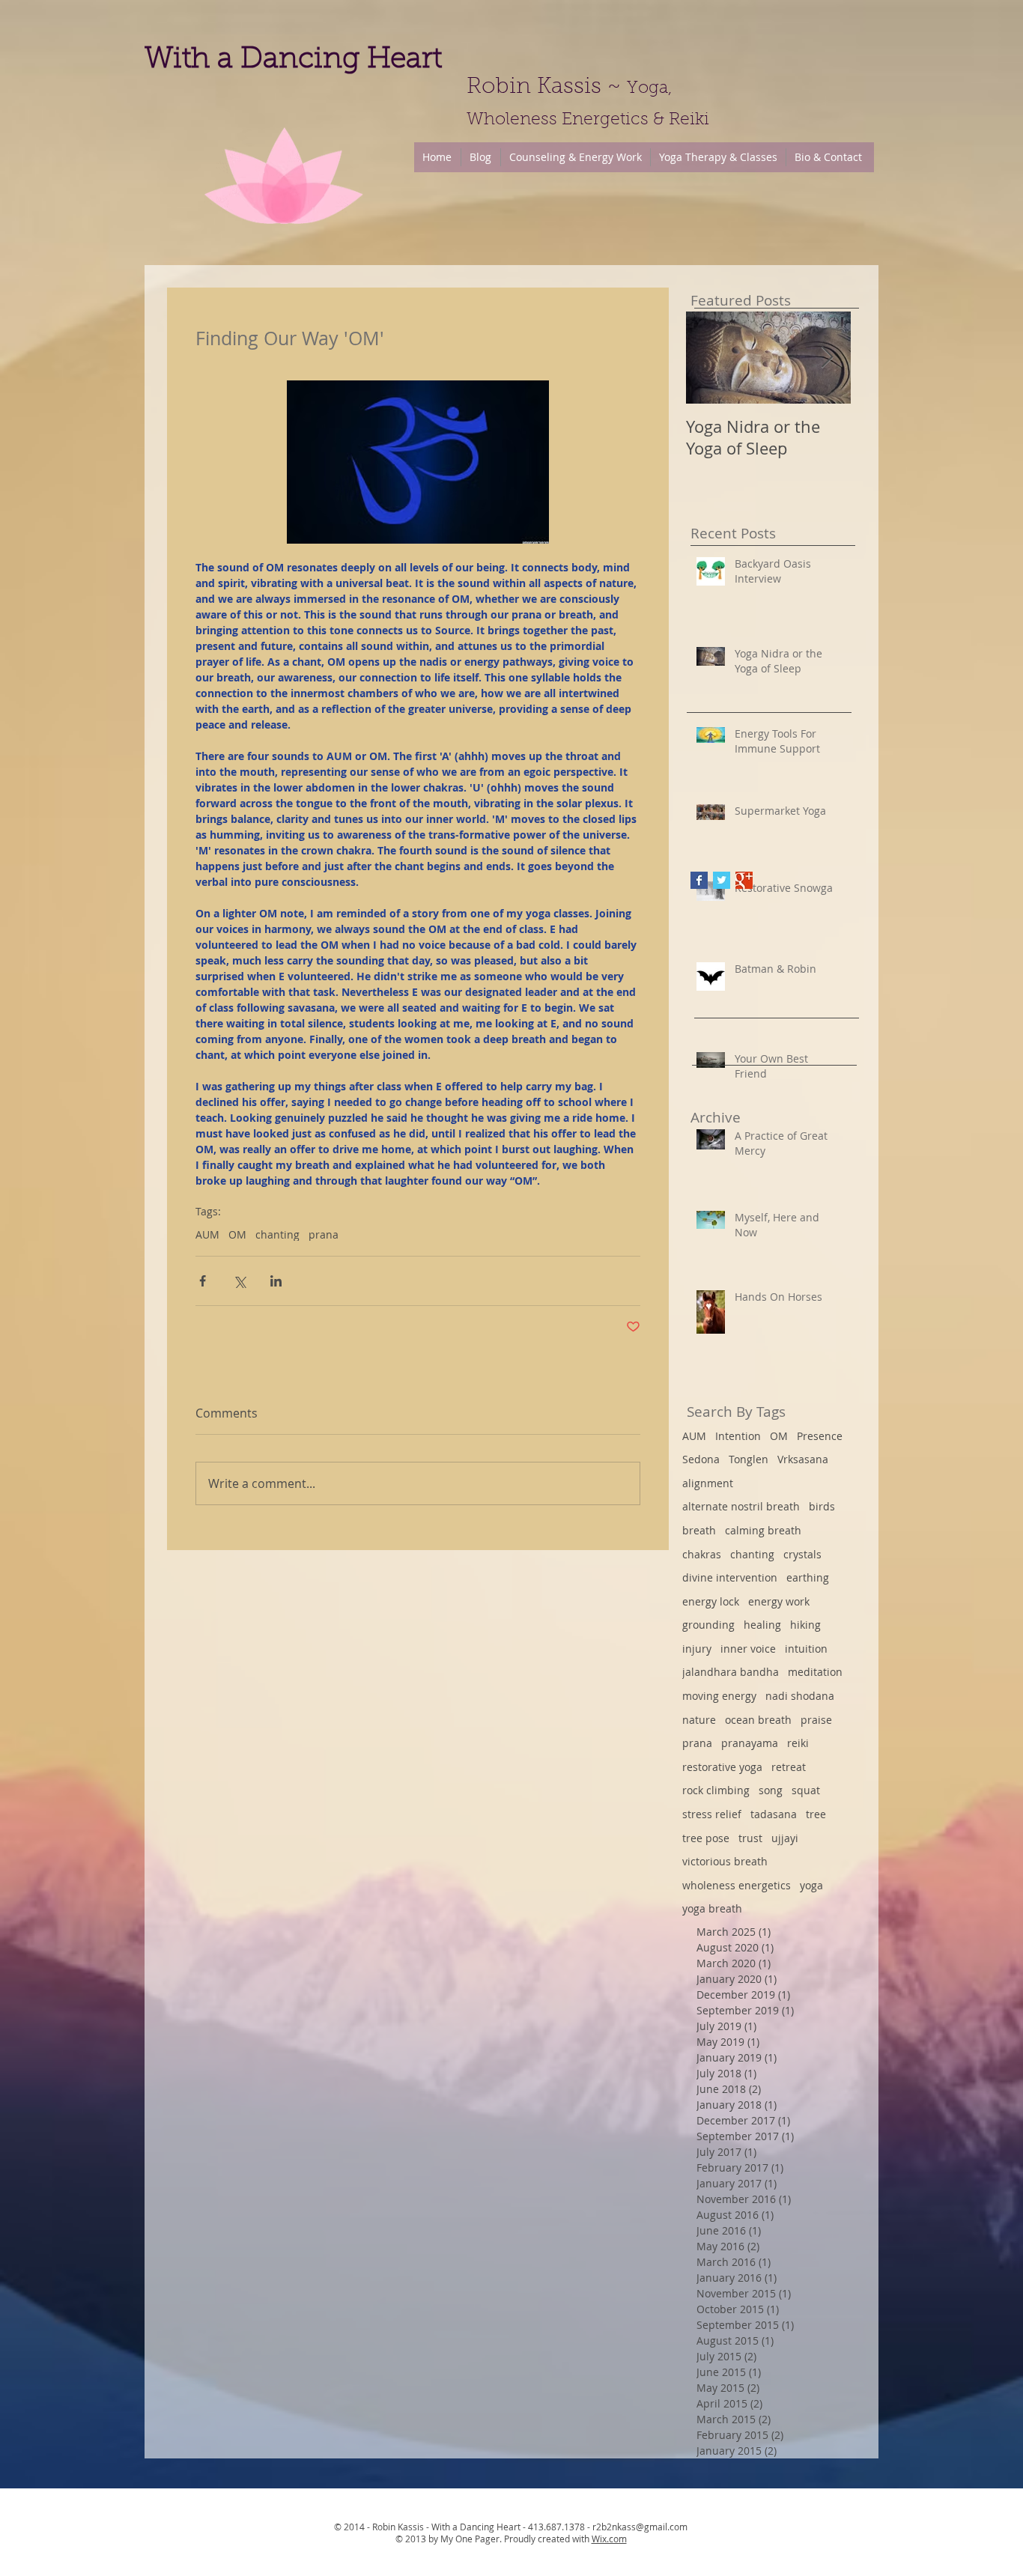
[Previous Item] (710, 358)
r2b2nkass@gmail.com (640, 2527)
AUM (207, 1234)
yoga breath (712, 1908)
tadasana (774, 1814)
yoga (811, 1885)
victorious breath (725, 1861)
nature (699, 1720)
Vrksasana (803, 1459)
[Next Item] (827, 358)
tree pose (706, 1838)
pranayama (750, 1743)
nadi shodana (800, 1696)
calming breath (763, 1530)
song (771, 1790)
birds (822, 1506)
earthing (808, 1577)
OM (237, 1234)
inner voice (748, 1649)
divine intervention (730, 1577)
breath (699, 1530)
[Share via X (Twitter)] (239, 1281)
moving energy (719, 1696)
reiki (798, 1743)
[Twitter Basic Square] (722, 880)
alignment (708, 1483)
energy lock (711, 1601)
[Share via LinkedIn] (276, 1281)
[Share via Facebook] (203, 1281)
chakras (702, 1554)
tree (816, 1814)
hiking (805, 1625)
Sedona (701, 1459)
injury (697, 1649)
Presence (820, 1436)
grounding (708, 1625)
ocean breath (758, 1720)
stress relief (712, 1814)
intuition (806, 1649)
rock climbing (716, 1790)
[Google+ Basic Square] (744, 880)
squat (806, 1790)
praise (816, 1720)
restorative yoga (722, 1767)
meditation (815, 1672)
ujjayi (785, 1838)
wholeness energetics (737, 1885)
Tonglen (749, 1459)
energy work (779, 1601)
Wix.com (609, 2539)
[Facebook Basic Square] (699, 880)
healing (762, 1625)
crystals (802, 1554)
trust (750, 1838)
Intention (738, 1436)
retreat (789, 1767)
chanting (277, 1234)
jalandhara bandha (731, 1672)
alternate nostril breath (741, 1506)
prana (324, 1234)
